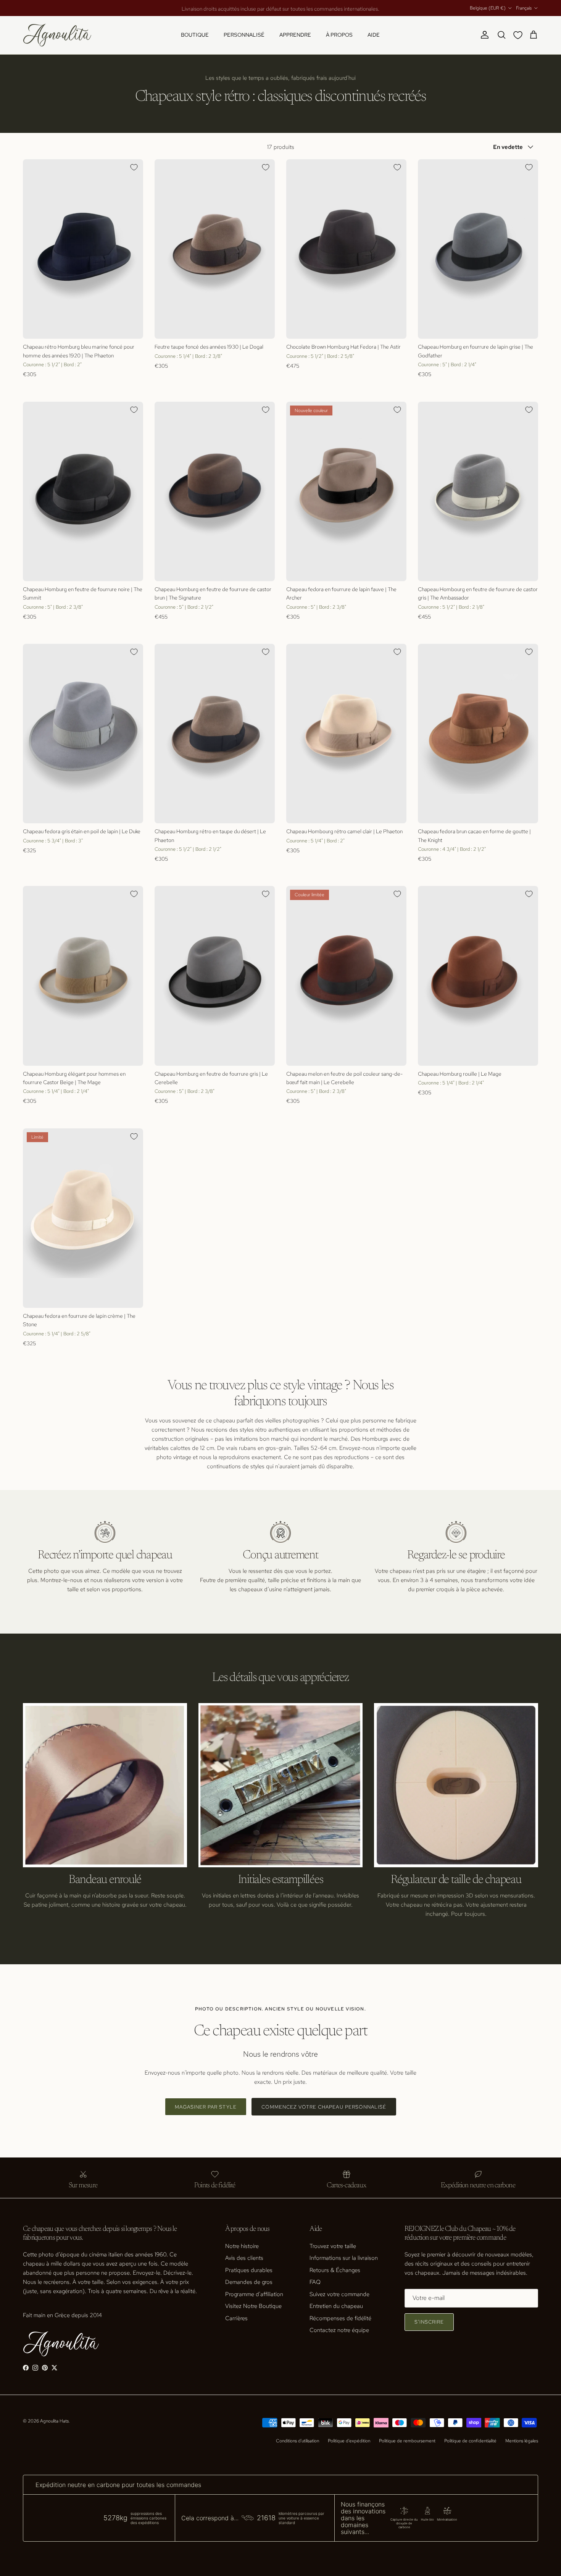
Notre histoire (242, 2246)
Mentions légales (522, 2441)
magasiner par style (206, 2107)
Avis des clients (244, 2258)
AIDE (374, 35)
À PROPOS (339, 35)
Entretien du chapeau (336, 2306)
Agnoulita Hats (54, 2421)
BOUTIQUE (195, 35)
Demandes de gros (249, 2282)
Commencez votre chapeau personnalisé (324, 2107)
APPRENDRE (295, 35)
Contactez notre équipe (339, 2330)
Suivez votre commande (339, 2294)
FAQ (315, 2282)
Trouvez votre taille (333, 2246)
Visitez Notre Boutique (253, 2306)
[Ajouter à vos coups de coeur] (134, 167)
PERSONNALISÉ (244, 35)
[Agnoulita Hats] (57, 35)
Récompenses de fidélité (340, 2318)
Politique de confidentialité (470, 2441)
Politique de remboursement (407, 2441)
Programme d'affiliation (254, 2294)
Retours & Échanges (335, 2270)
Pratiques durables (249, 2270)
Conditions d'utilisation (297, 2441)
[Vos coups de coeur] (519, 35)
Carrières (236, 2318)
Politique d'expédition (349, 2441)
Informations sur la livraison (344, 2258)
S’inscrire (429, 2322)
